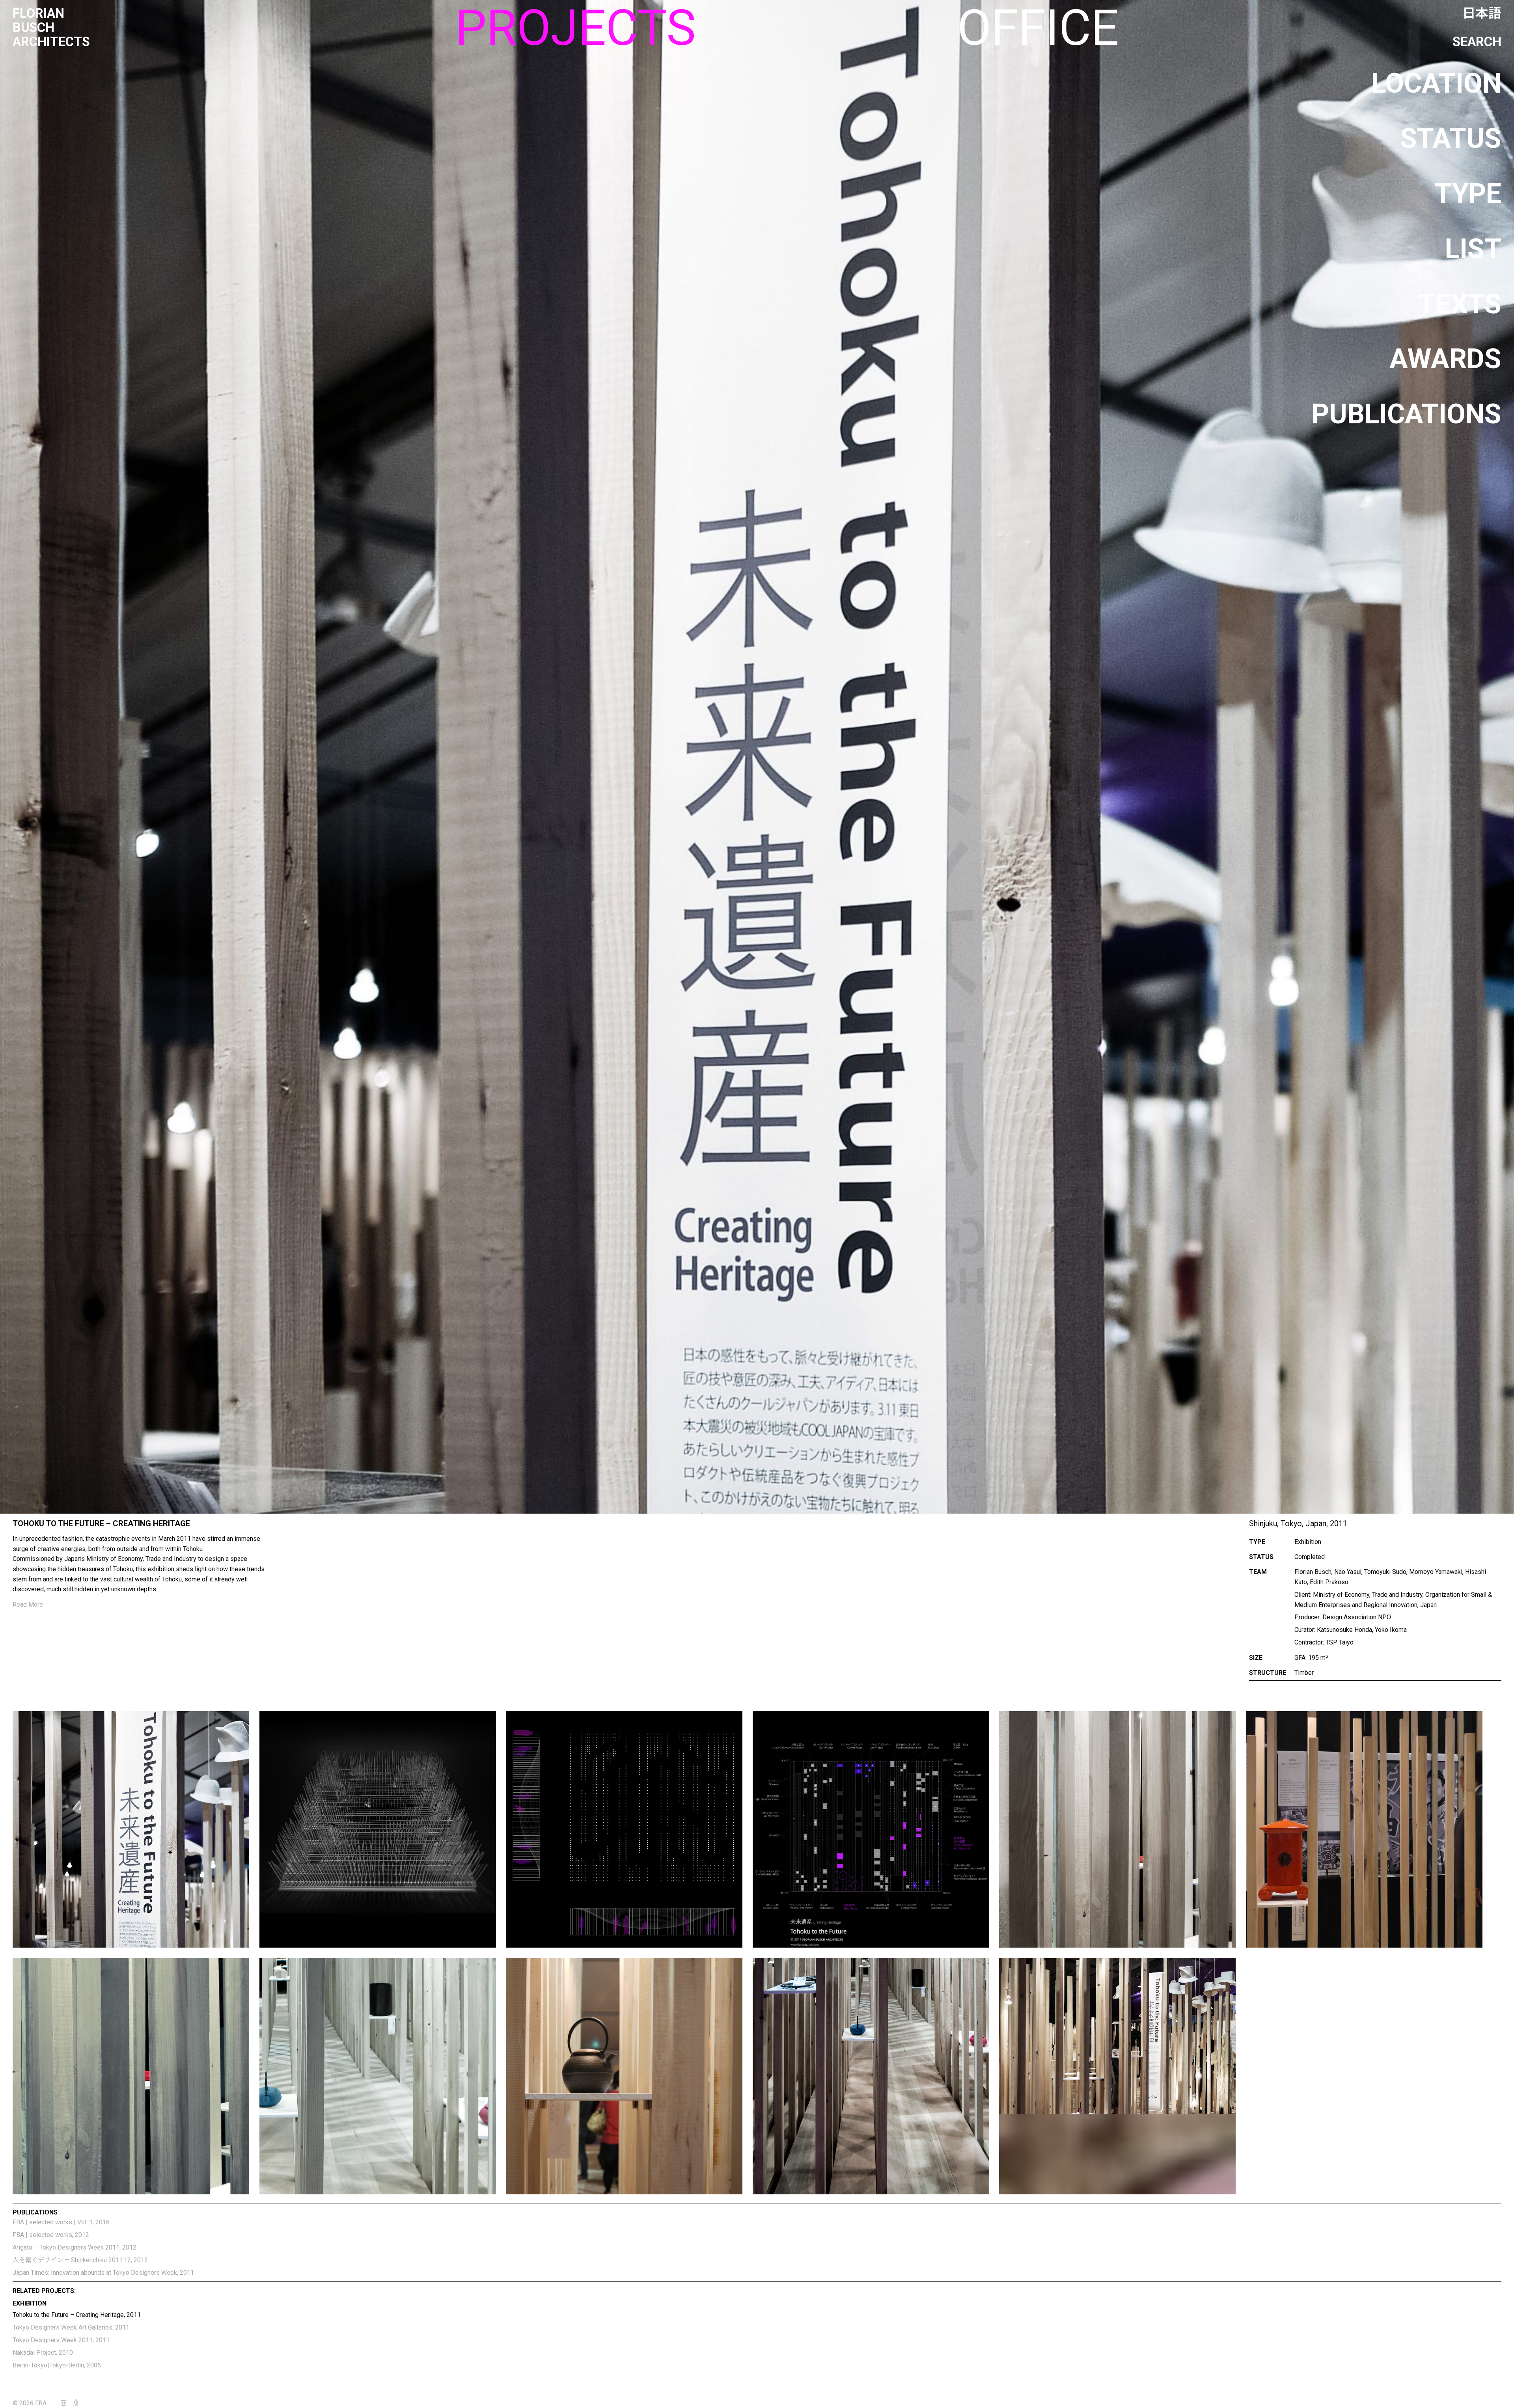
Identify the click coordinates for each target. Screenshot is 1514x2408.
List (1473, 249)
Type (1468, 194)
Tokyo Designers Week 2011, (61, 2340)
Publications (1407, 414)
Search (1477, 42)
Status (1451, 138)
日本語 (1482, 13)
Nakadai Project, (43, 2353)
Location (1436, 83)
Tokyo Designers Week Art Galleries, (71, 2327)
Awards (1445, 359)
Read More (28, 1604)
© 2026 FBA (35, 2403)
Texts (1460, 304)
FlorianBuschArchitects (51, 28)
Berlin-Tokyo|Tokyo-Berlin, (57, 2365)
